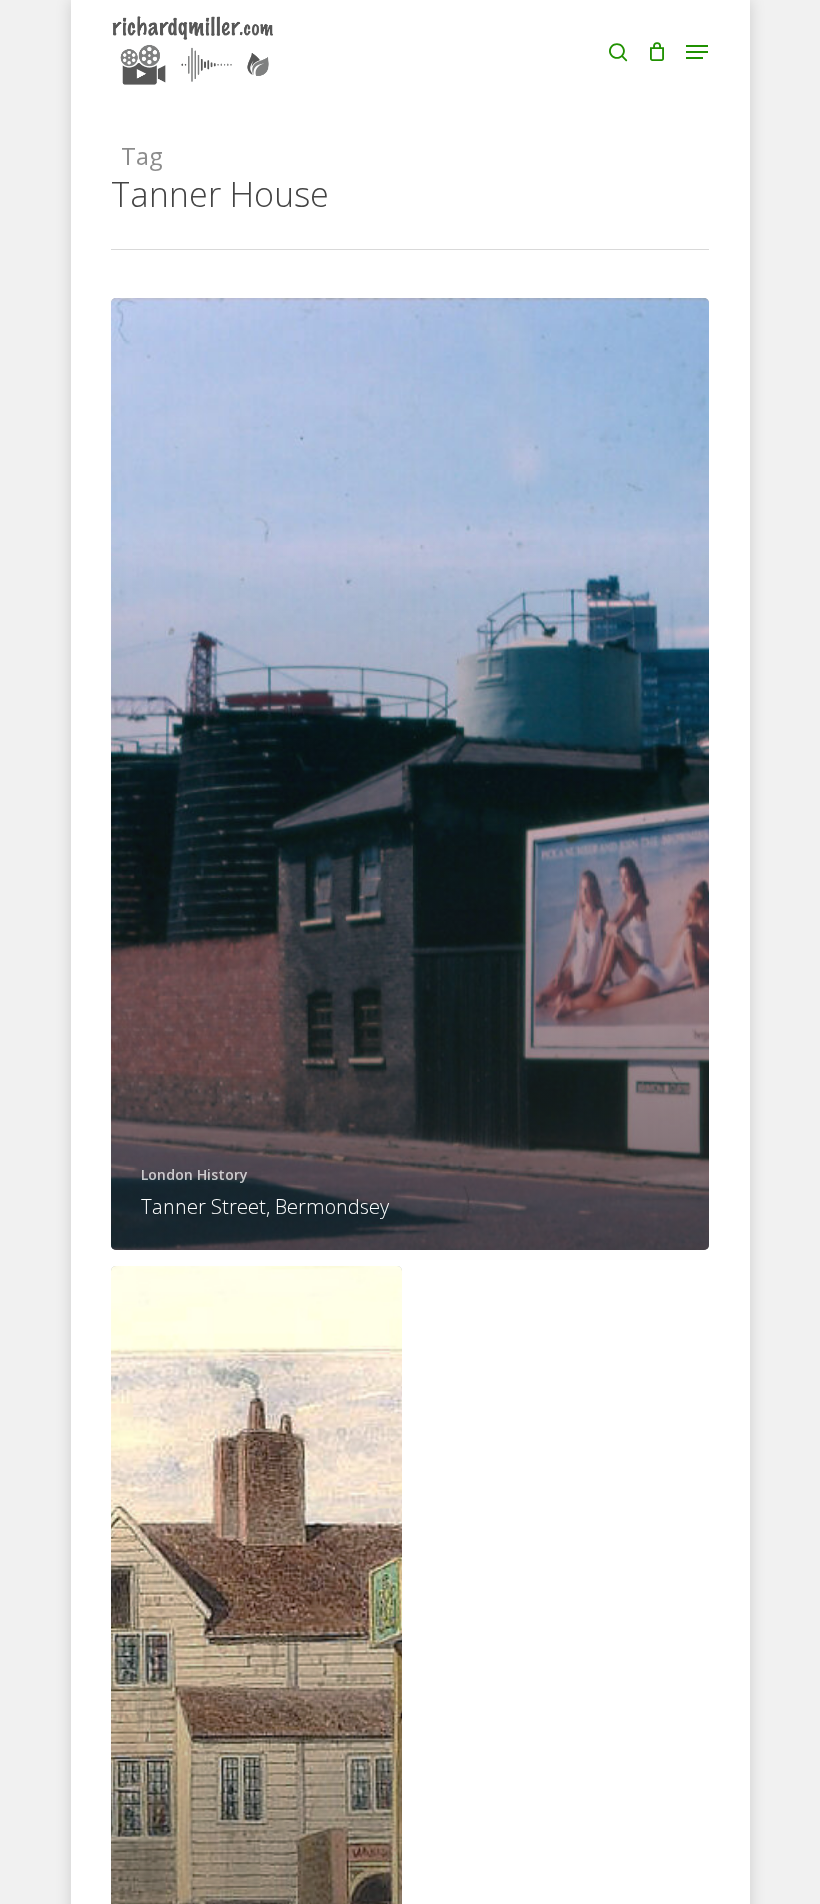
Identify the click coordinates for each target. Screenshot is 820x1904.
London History (194, 1174)
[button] (697, 52)
